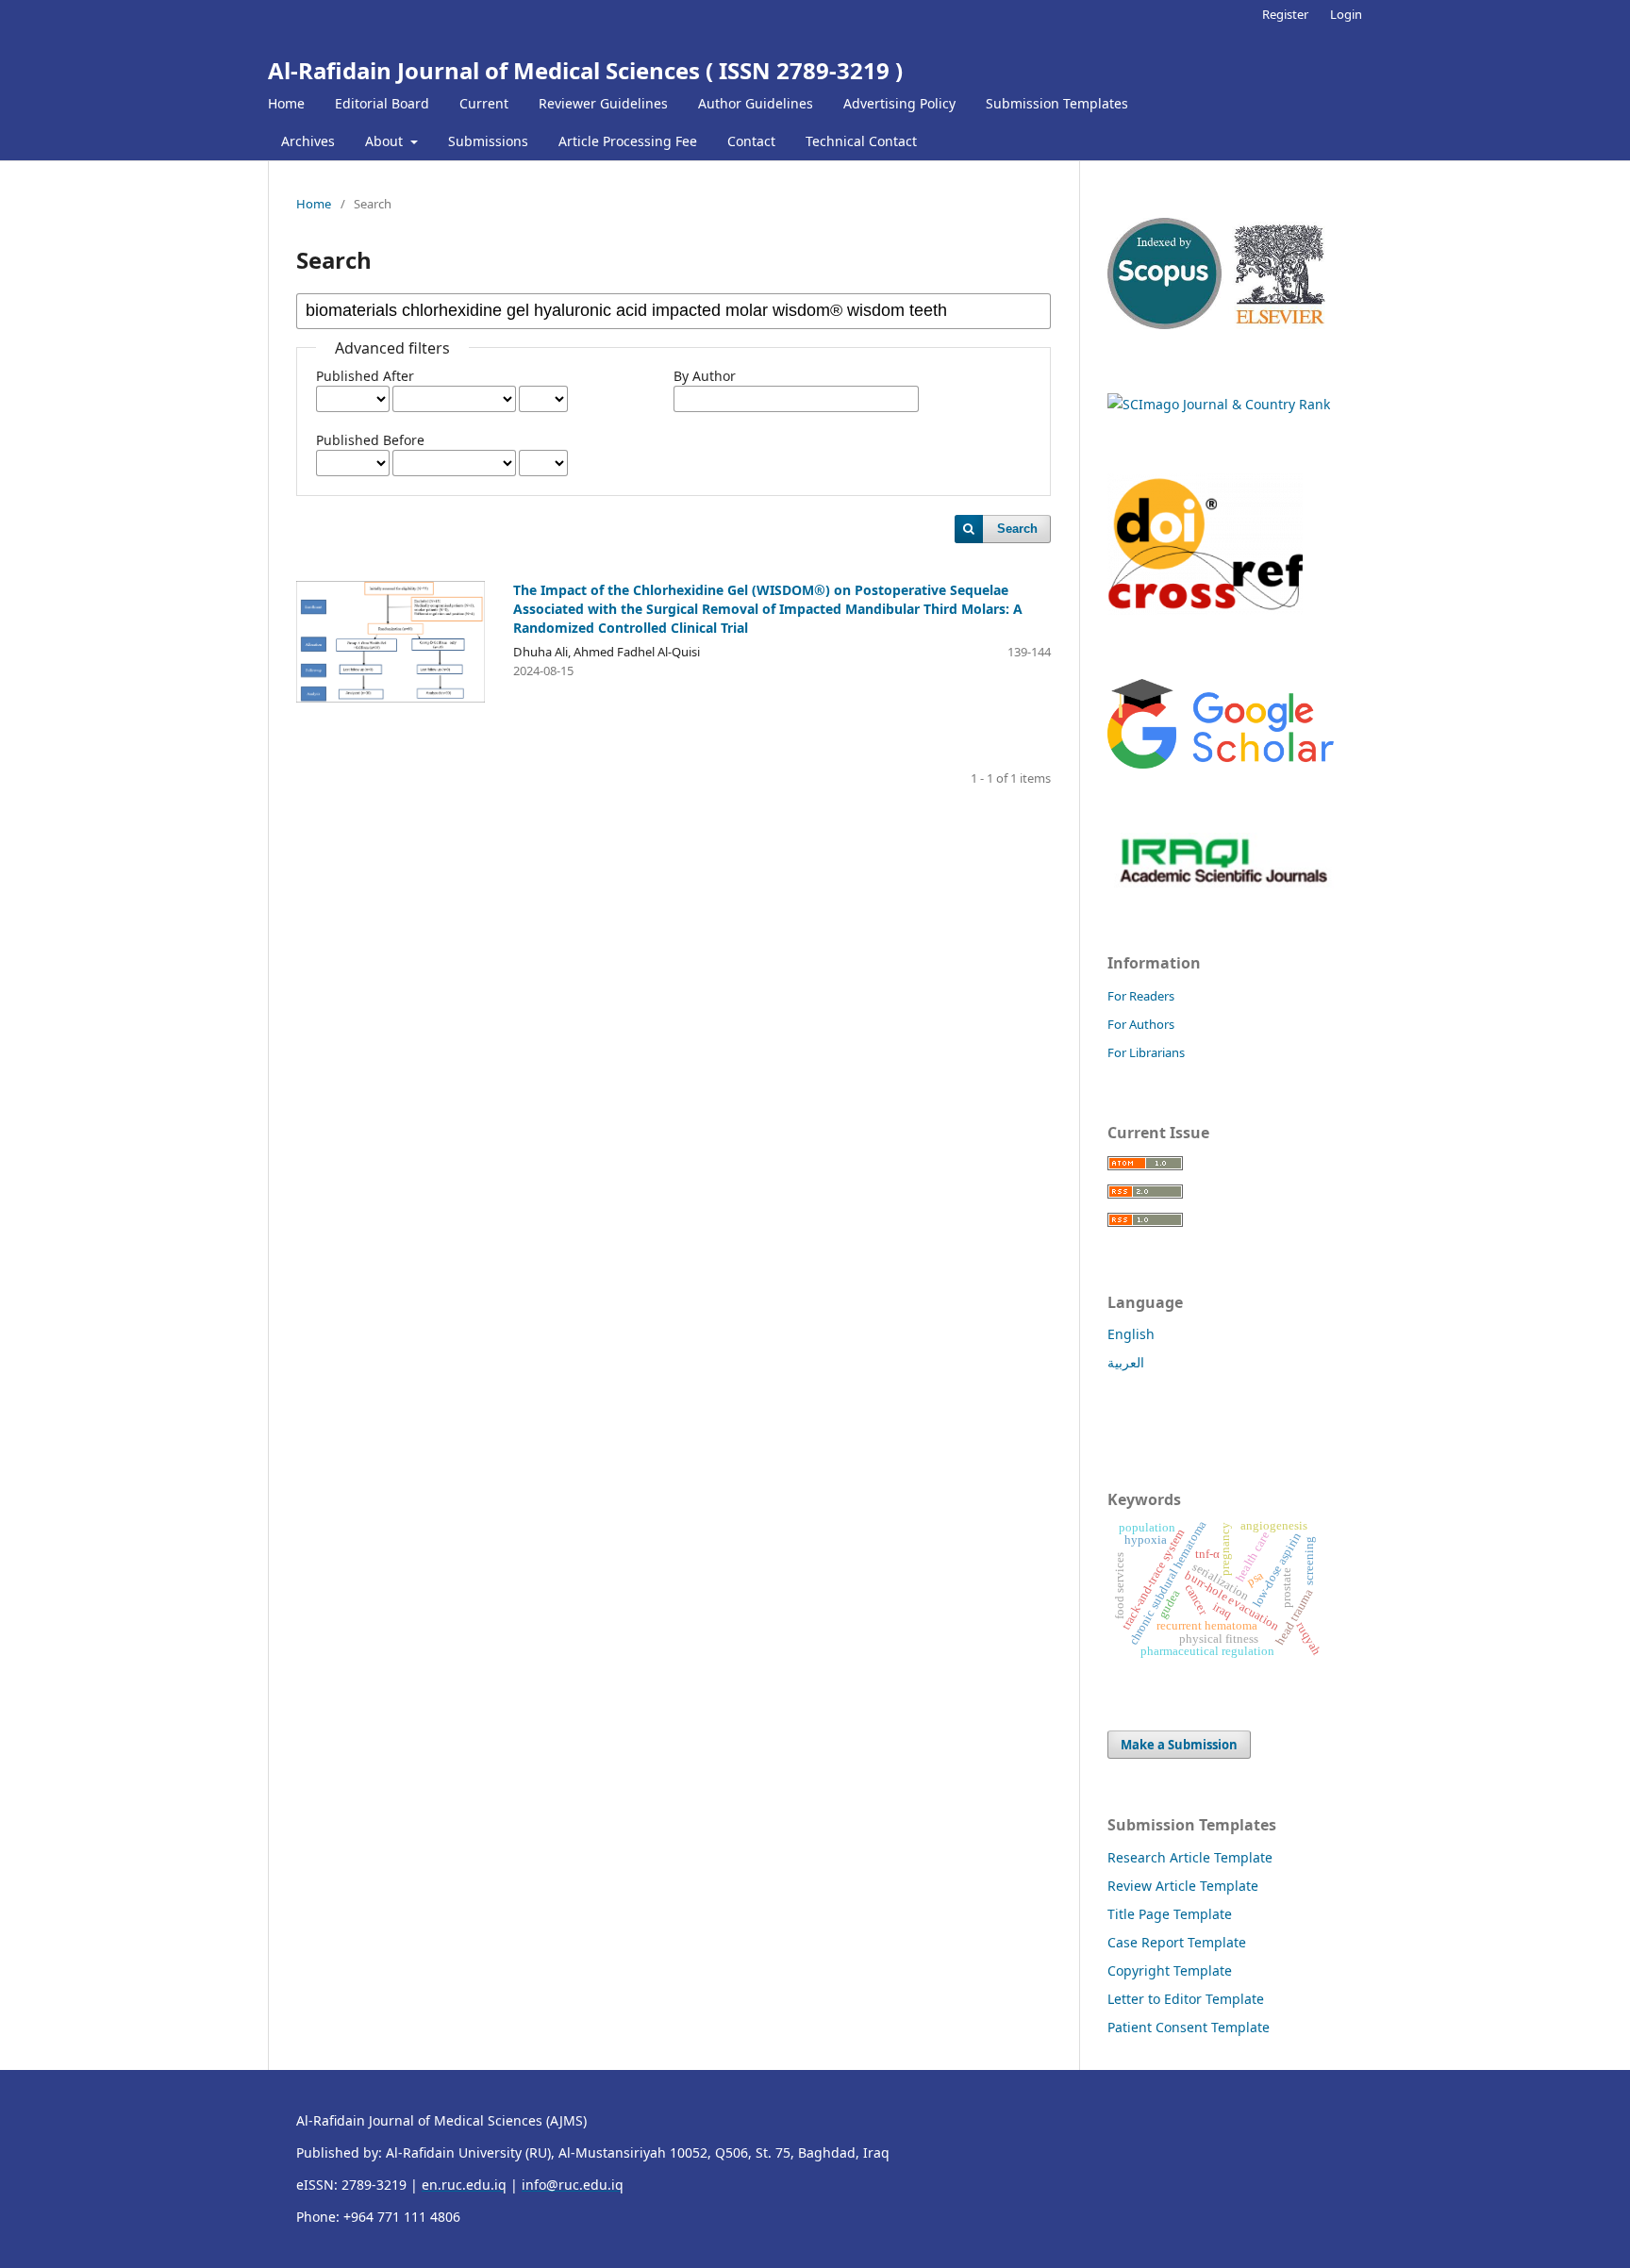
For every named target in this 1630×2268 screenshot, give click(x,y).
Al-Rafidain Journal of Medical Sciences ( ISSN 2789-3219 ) (585, 70)
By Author (705, 376)
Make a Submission (1179, 1745)
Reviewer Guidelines (603, 103)
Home (286, 103)
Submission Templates (1057, 103)
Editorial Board (382, 103)
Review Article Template (1183, 1886)
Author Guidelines (756, 103)
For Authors (1141, 1024)
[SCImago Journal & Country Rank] (1219, 404)
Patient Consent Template (1189, 2027)
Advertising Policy (899, 103)
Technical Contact (861, 141)
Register (1285, 14)
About (386, 141)
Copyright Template (1170, 1970)
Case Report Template (1177, 1942)
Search (1017, 529)
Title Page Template (1170, 1914)
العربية (1126, 1362)
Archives (308, 141)
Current (484, 103)
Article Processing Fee (628, 141)
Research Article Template (1190, 1857)
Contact (751, 141)
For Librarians (1146, 1052)
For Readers (1141, 996)
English (1131, 1334)
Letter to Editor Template (1186, 1999)
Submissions (488, 141)
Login (1346, 14)
